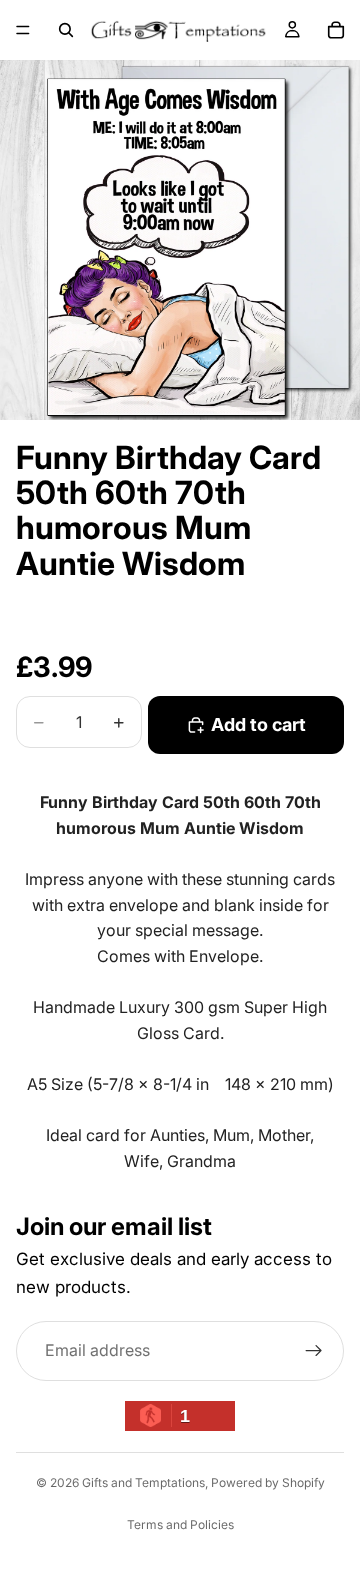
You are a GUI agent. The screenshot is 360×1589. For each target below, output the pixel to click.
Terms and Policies (180, 1524)
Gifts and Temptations (143, 1482)
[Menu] (23, 30)
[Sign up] (314, 1351)
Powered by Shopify (268, 1482)
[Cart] (336, 30)
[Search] (66, 30)
